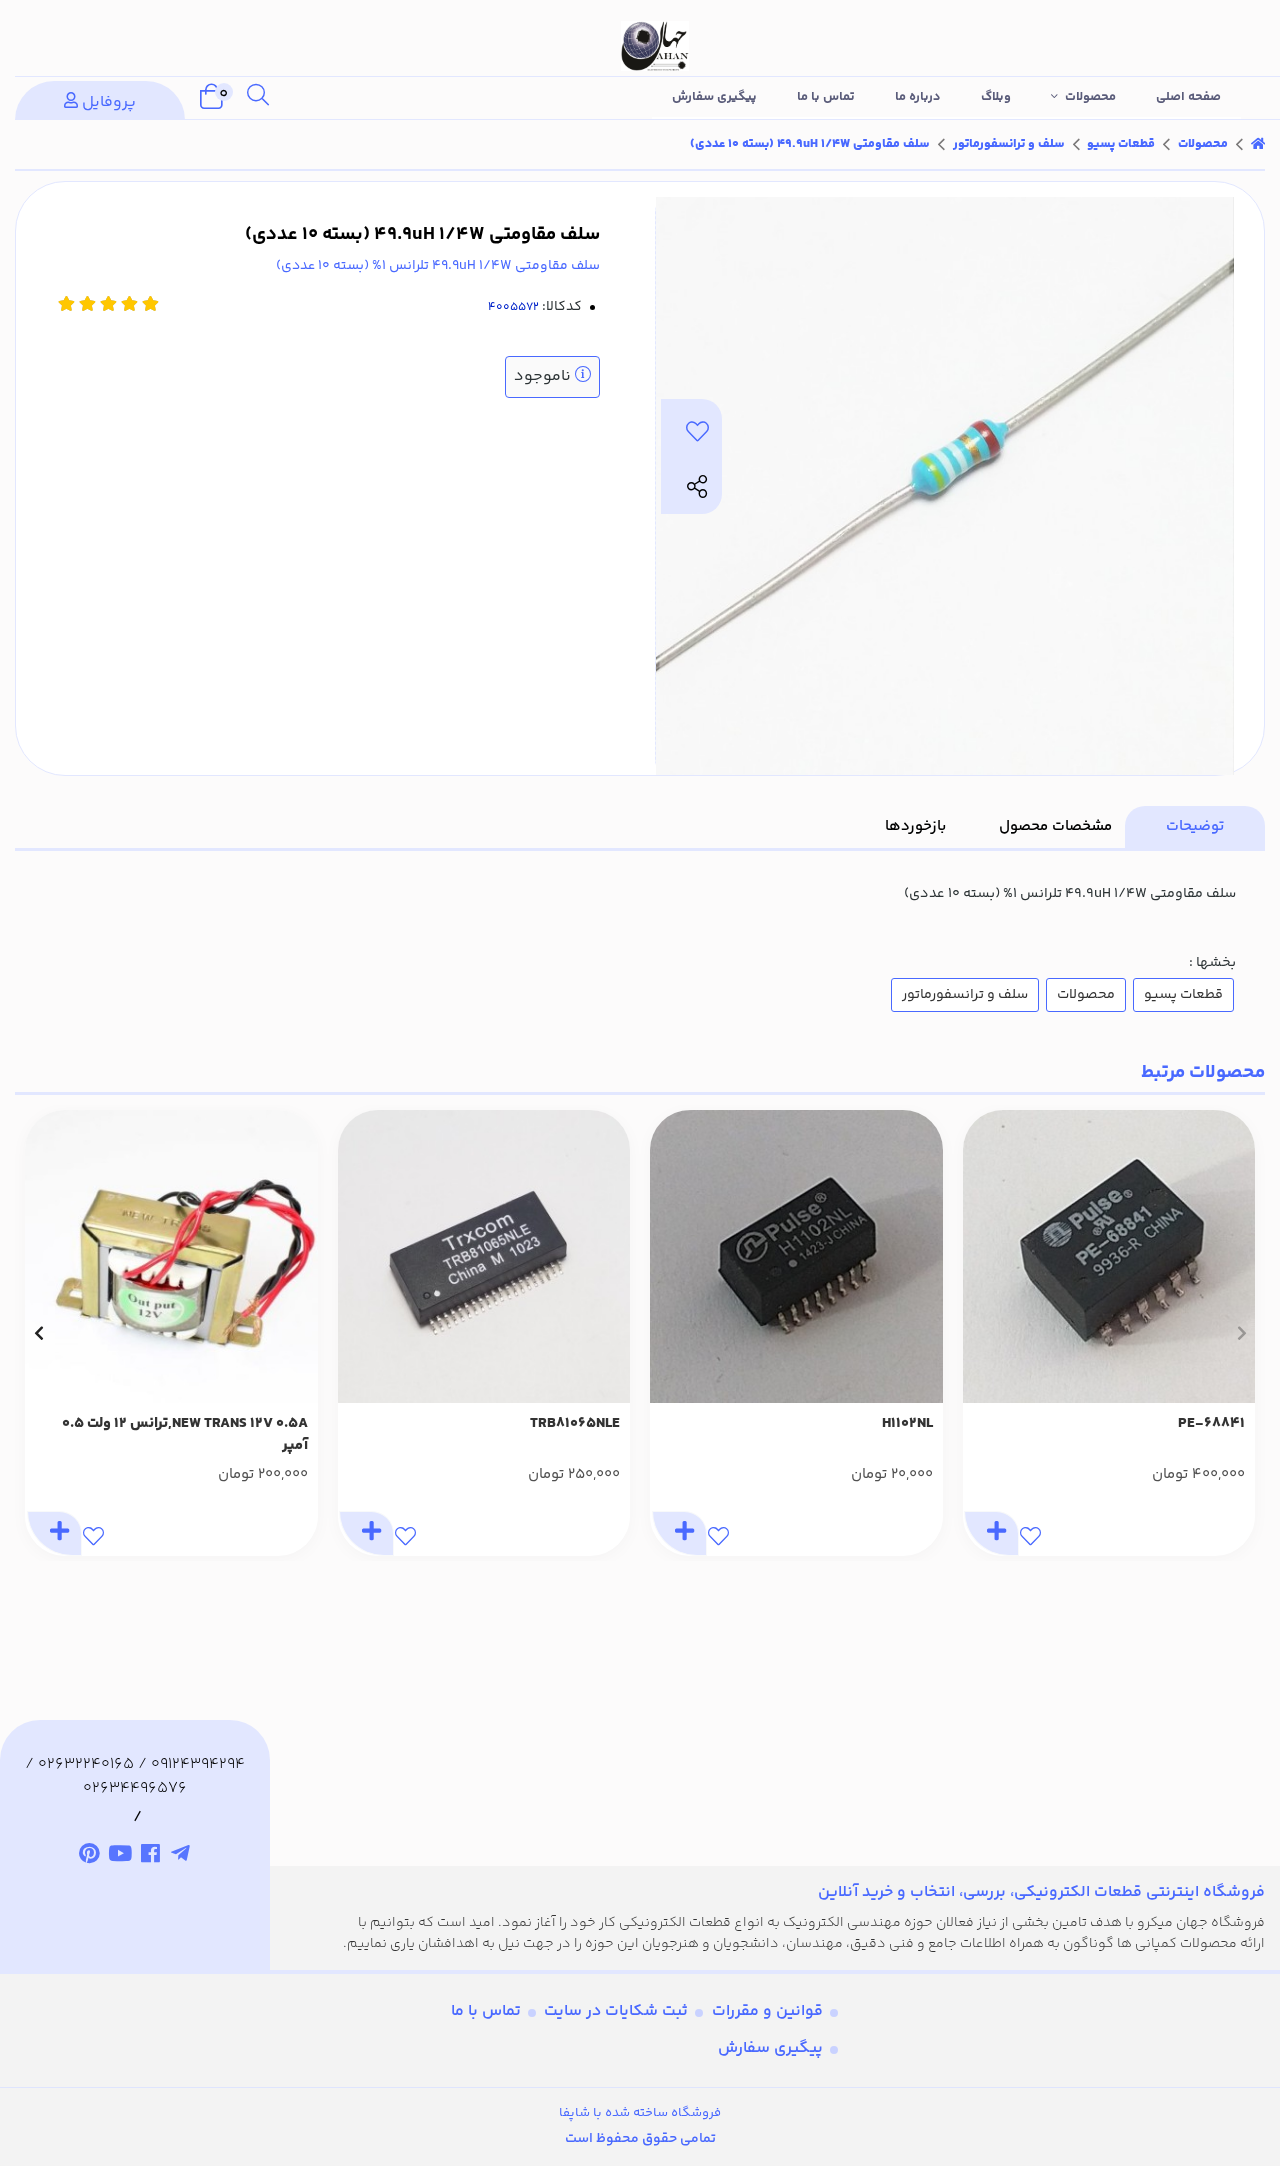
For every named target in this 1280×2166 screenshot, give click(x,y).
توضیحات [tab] (1195, 826)
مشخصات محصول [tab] (1055, 826)
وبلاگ (996, 97)
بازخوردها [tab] (915, 826)
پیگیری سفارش (714, 97)
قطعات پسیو (1121, 144)
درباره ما (918, 97)
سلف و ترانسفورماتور (1009, 144)
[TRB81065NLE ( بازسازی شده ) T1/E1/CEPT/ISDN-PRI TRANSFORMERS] (484, 1256)
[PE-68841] (1109, 1256)
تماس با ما (826, 97)
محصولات (1090, 97)
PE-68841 (1211, 1424)
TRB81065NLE (575, 1424)
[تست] (181, 1857)
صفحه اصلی (1188, 97)
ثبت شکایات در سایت (616, 2011)
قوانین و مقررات (767, 2011)
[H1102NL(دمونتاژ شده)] (796, 1256)
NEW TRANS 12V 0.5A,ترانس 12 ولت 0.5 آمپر (185, 1435)
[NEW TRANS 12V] (171, 1256)
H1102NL (907, 1424)
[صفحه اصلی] (1258, 144)
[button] (1241, 1333)
